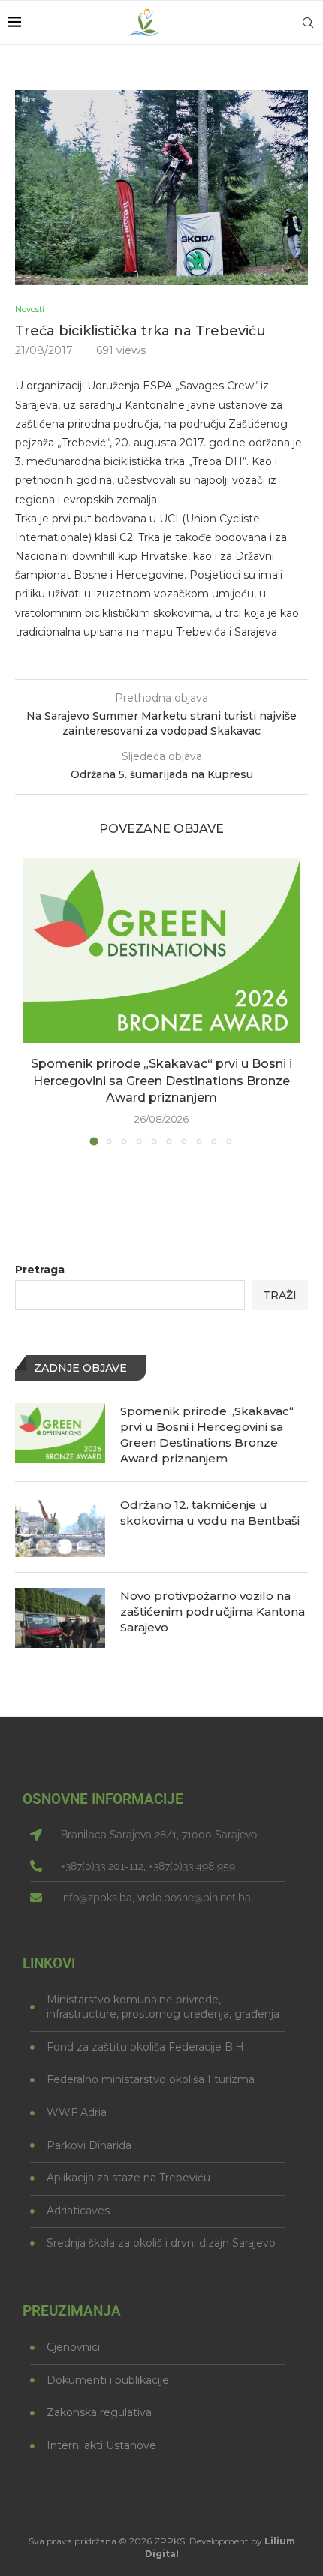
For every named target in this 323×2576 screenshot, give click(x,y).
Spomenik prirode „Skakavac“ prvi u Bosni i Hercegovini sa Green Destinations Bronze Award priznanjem (161, 1081)
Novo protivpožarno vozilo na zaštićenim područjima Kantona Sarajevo (213, 1611)
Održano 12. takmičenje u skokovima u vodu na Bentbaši (210, 1513)
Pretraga (40, 1270)
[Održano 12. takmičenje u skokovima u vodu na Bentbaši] (60, 1527)
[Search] (308, 23)
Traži (280, 1295)
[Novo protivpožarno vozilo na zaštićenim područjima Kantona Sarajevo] (60, 1618)
